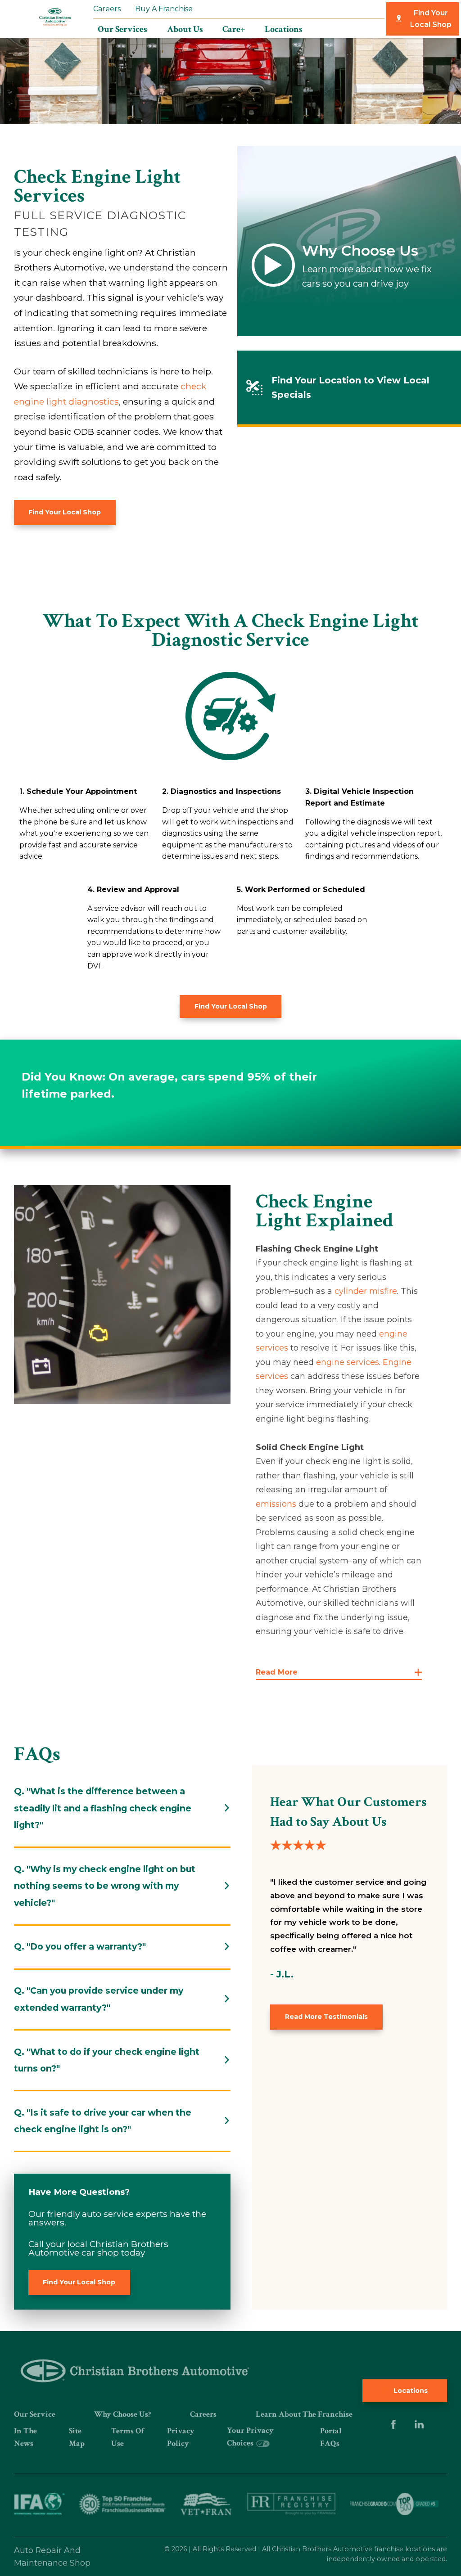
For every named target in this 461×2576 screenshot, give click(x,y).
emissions (276, 1504)
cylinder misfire (366, 1291)
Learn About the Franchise (304, 2414)
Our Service (35, 2414)
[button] (339, 1673)
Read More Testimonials (326, 2017)
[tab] (122, 1808)
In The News (25, 2437)
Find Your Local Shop (431, 19)
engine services (348, 1362)
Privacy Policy (181, 2437)
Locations (410, 2391)
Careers (107, 9)
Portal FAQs (331, 2437)
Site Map (77, 2437)
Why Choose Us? (122, 2414)
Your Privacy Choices (250, 2437)
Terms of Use (128, 2437)
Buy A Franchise (164, 9)
